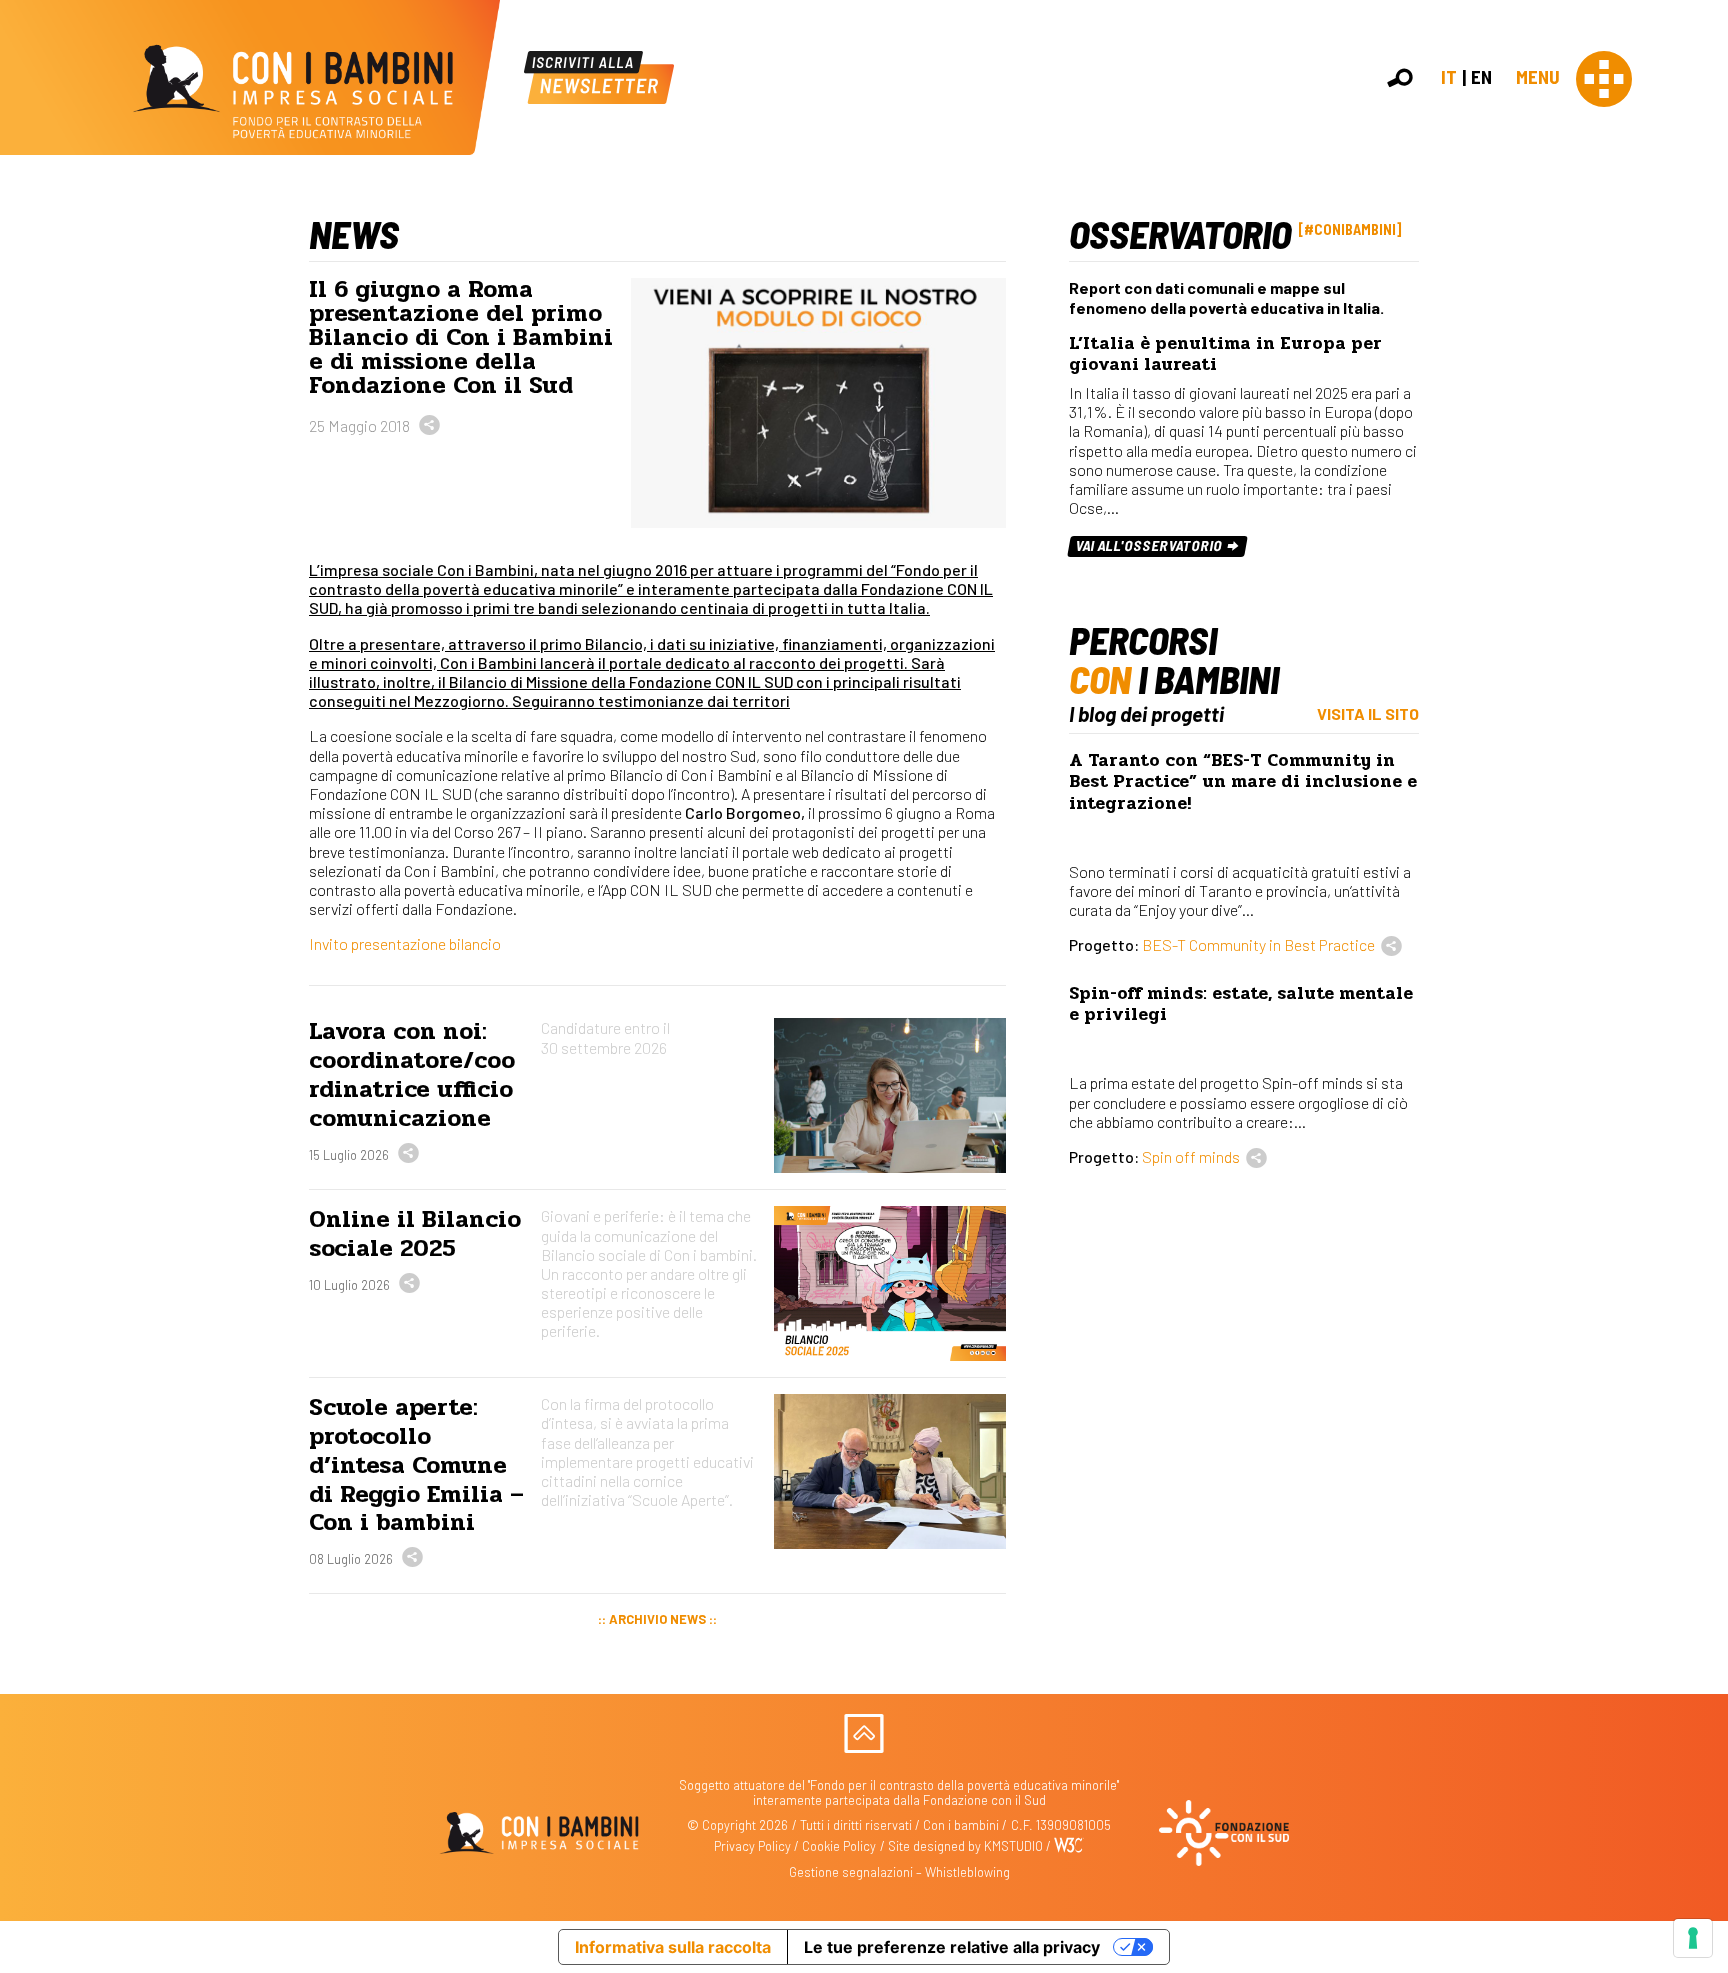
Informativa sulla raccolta (673, 1947)
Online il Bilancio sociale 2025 (415, 1234)
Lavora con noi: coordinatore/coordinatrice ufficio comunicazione (412, 1074)
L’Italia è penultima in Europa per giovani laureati (1225, 354)
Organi (1700, 299)
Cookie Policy (839, 1846)
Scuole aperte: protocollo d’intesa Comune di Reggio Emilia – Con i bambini (416, 1465)
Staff (1696, 364)
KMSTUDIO (1013, 1846)
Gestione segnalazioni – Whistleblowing (899, 1872)
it (1449, 76)
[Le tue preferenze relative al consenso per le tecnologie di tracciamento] (1693, 1938)
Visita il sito (1368, 713)
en (1481, 76)
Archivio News (657, 1619)
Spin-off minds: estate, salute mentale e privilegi (1241, 1004)
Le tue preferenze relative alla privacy (952, 1947)
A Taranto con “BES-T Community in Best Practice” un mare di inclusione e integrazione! (1243, 781)
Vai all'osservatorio (1150, 545)
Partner (1704, 343)
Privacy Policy (752, 1846)
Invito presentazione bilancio (405, 943)
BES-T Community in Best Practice (1258, 944)
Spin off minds (1191, 1156)
